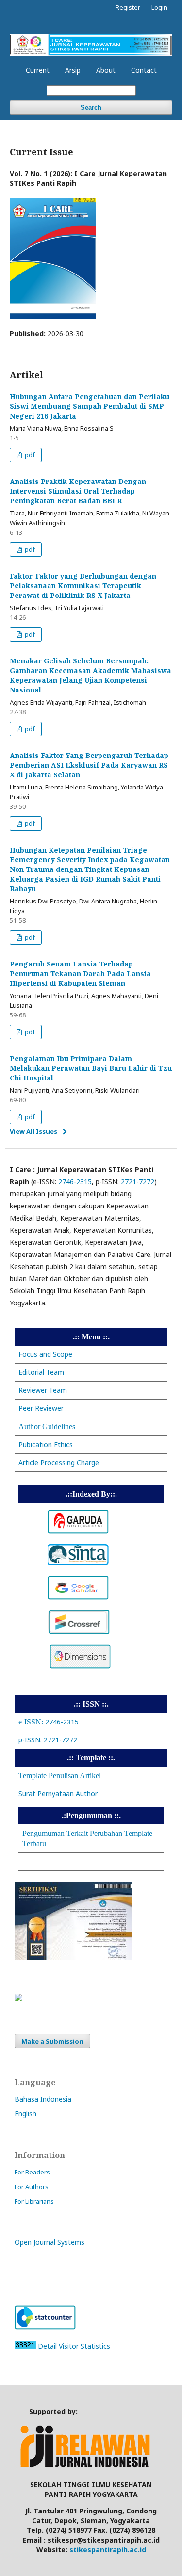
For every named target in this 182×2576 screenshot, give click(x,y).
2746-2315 (75, 1182)
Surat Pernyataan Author (58, 1794)
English (25, 2114)
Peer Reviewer (41, 1408)
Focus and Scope (45, 1354)
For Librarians (34, 2201)
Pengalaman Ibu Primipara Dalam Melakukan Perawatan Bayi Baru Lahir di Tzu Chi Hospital (91, 1068)
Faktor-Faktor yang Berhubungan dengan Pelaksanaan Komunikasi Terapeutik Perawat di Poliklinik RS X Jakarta (83, 586)
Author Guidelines (47, 1426)
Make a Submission (52, 2041)
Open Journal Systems (50, 2242)
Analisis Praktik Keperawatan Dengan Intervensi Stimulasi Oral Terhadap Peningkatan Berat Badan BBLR (78, 491)
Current (38, 70)
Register (128, 7)
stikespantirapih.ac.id (108, 2550)
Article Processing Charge (59, 1462)
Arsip (73, 70)
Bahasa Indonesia (43, 2099)
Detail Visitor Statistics (74, 2346)
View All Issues (33, 1131)
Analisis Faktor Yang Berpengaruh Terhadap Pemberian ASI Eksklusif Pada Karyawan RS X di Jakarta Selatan (89, 765)
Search (91, 107)
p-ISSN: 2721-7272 (48, 1740)
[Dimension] (80, 1666)
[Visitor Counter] (45, 2327)
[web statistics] (25, 2346)
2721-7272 (138, 1182)
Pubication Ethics (46, 1444)
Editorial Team (41, 1372)
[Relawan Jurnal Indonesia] (87, 2468)
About (106, 70)
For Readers (32, 2172)
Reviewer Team (43, 1390)
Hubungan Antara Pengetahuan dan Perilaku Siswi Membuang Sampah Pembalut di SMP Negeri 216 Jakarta (90, 406)
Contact (144, 70)
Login (159, 7)
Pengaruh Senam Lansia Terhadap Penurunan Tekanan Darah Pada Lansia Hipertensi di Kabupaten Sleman (80, 974)
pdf (29, 455)
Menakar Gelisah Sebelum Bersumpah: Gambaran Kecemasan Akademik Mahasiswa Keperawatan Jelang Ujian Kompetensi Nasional (91, 675)
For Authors (32, 2187)
